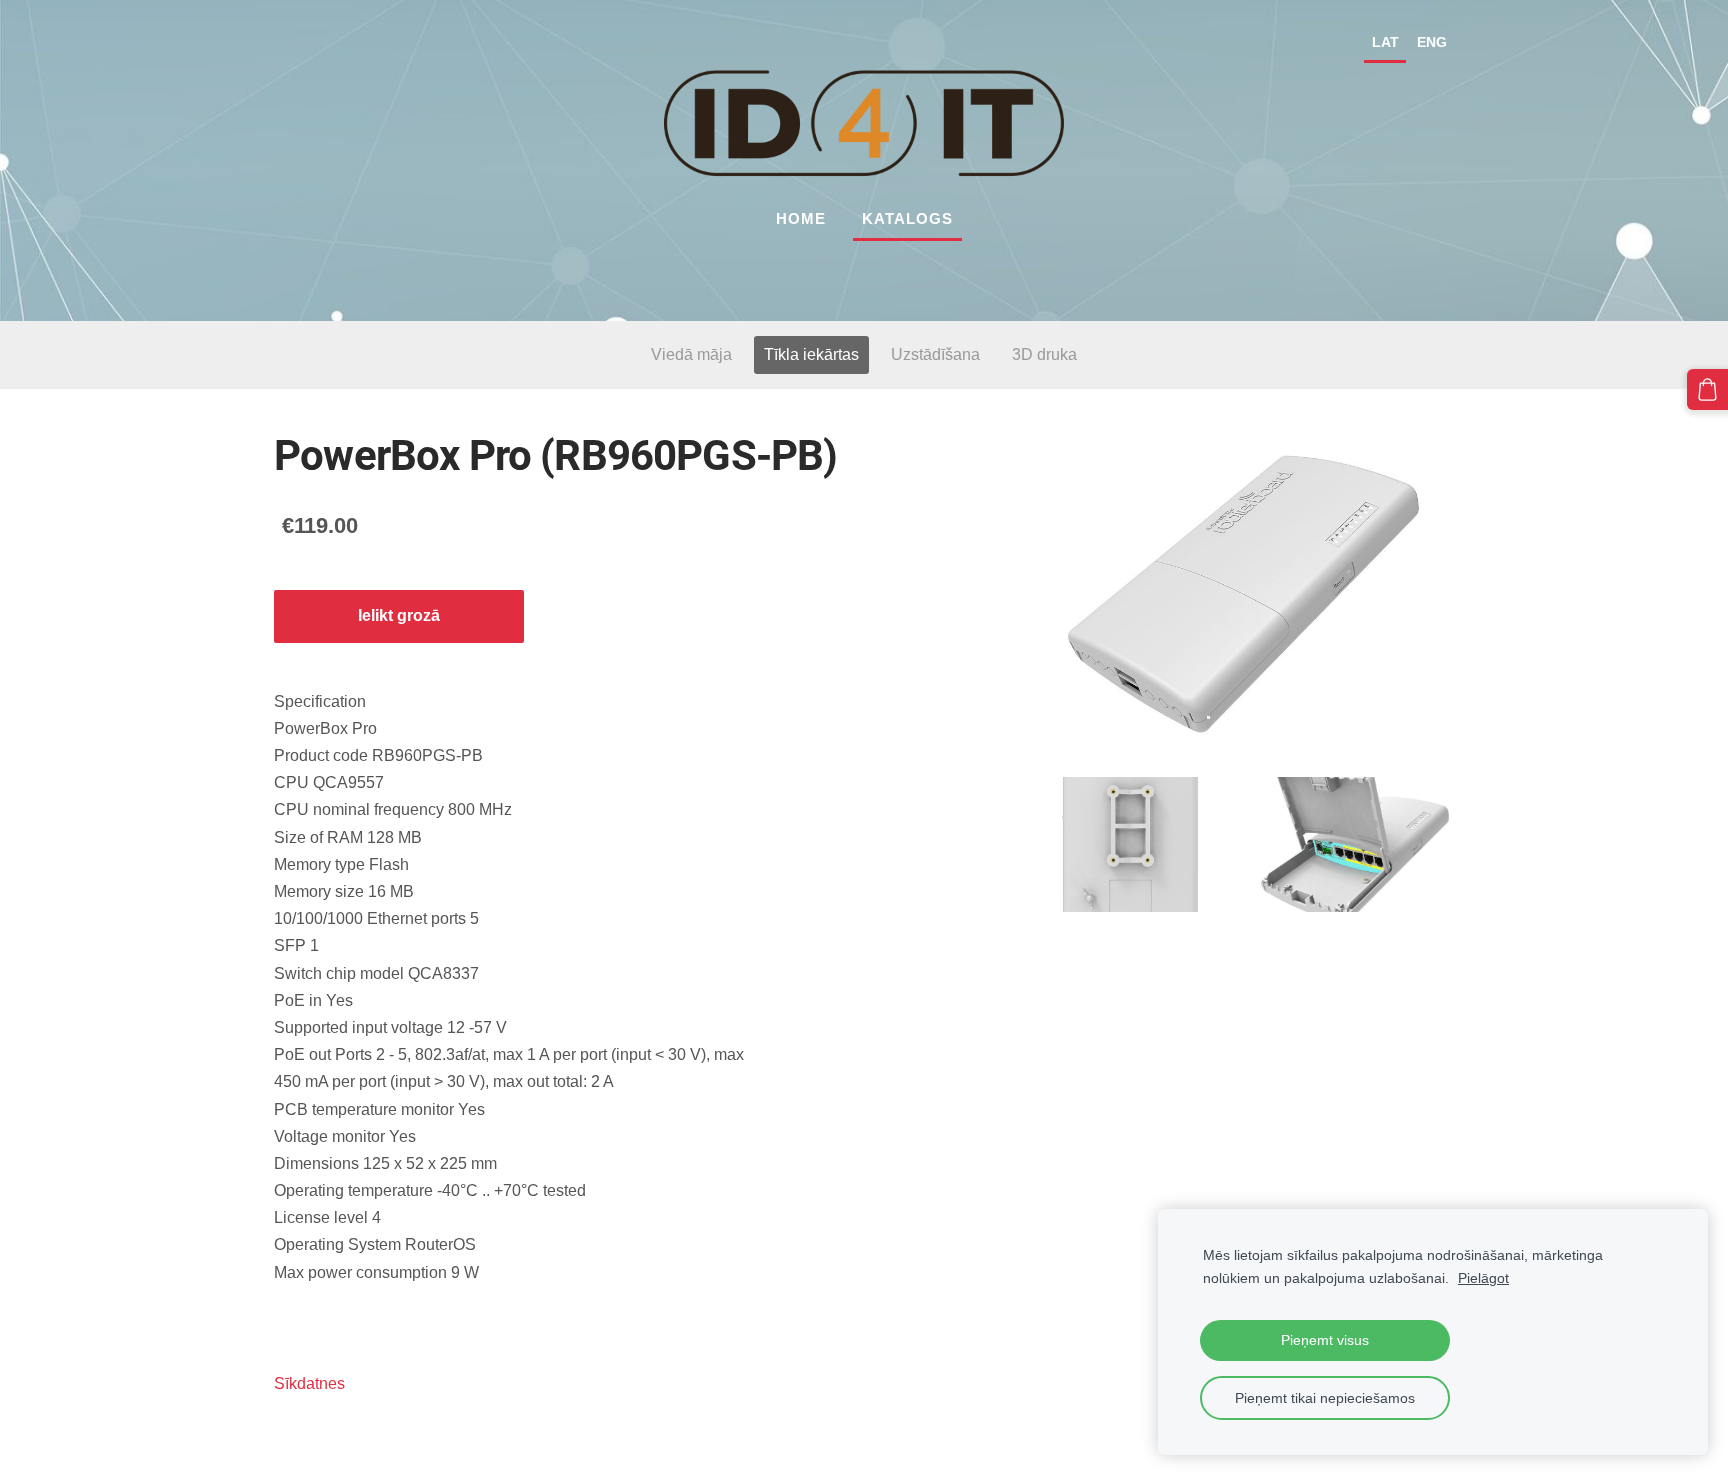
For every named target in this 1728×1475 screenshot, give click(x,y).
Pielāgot (1483, 1278)
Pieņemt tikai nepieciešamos (1325, 1398)
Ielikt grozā (399, 615)
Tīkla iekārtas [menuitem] (811, 354)
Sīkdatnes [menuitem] (309, 1383)
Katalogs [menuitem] (907, 218)
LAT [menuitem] (1385, 42)
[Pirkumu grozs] (1707, 389)
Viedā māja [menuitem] (691, 354)
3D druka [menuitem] (1044, 354)
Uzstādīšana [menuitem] (935, 354)
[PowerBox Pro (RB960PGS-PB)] (1130, 844)
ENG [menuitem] (1432, 42)
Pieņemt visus (1325, 1340)
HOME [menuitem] (801, 218)
